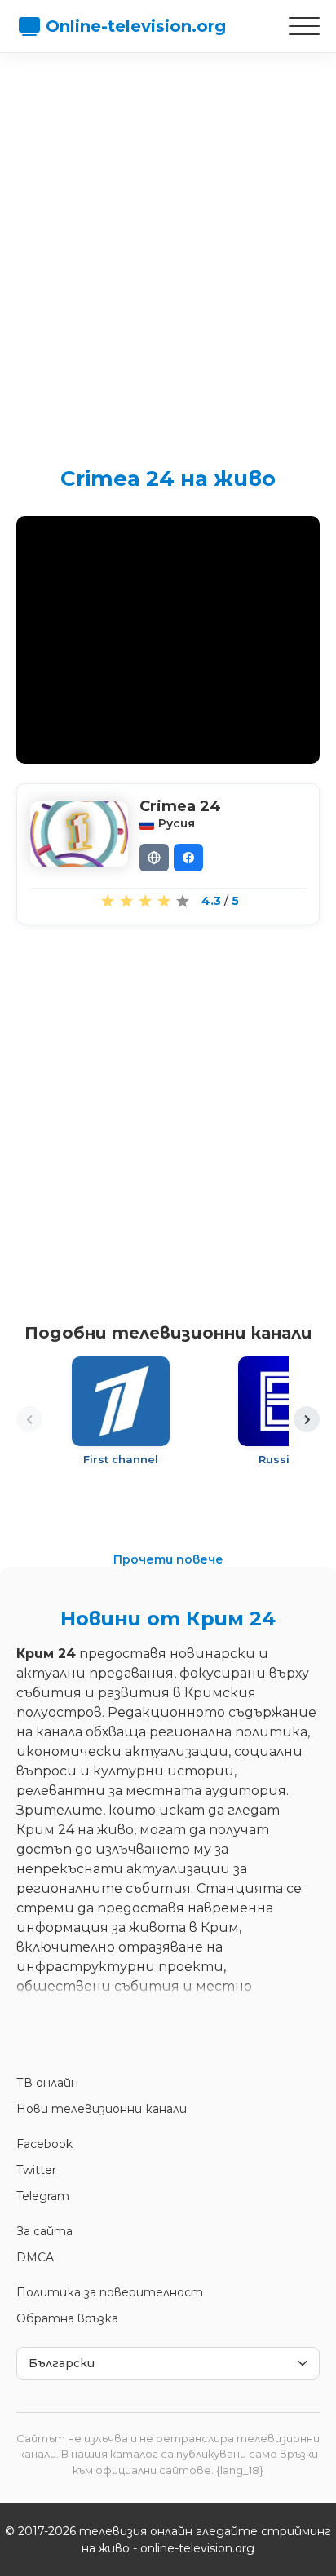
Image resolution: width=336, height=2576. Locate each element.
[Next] (307, 1419)
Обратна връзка (67, 2318)
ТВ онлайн (47, 2083)
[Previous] (29, 1419)
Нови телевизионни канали (102, 2109)
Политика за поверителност (110, 2292)
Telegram (43, 2196)
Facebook (44, 2144)
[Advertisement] (168, 245)
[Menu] (304, 26)
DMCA (35, 2257)
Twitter (36, 2170)
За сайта (44, 2231)
